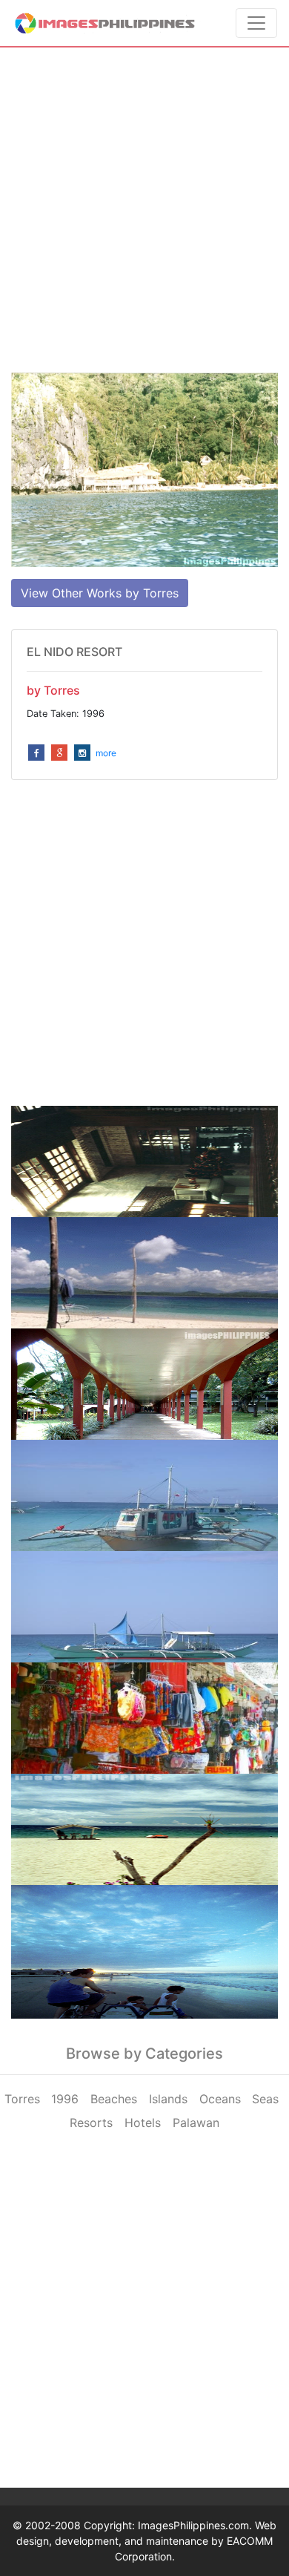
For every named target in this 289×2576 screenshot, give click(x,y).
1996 (65, 2099)
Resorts (91, 2123)
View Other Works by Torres (100, 593)
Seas (265, 2099)
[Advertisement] (144, 210)
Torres (22, 2099)
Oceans (220, 2099)
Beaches (114, 2099)
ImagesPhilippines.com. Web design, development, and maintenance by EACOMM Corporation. (146, 2541)
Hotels (143, 2123)
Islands (168, 2099)
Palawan (196, 2123)
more (106, 753)
